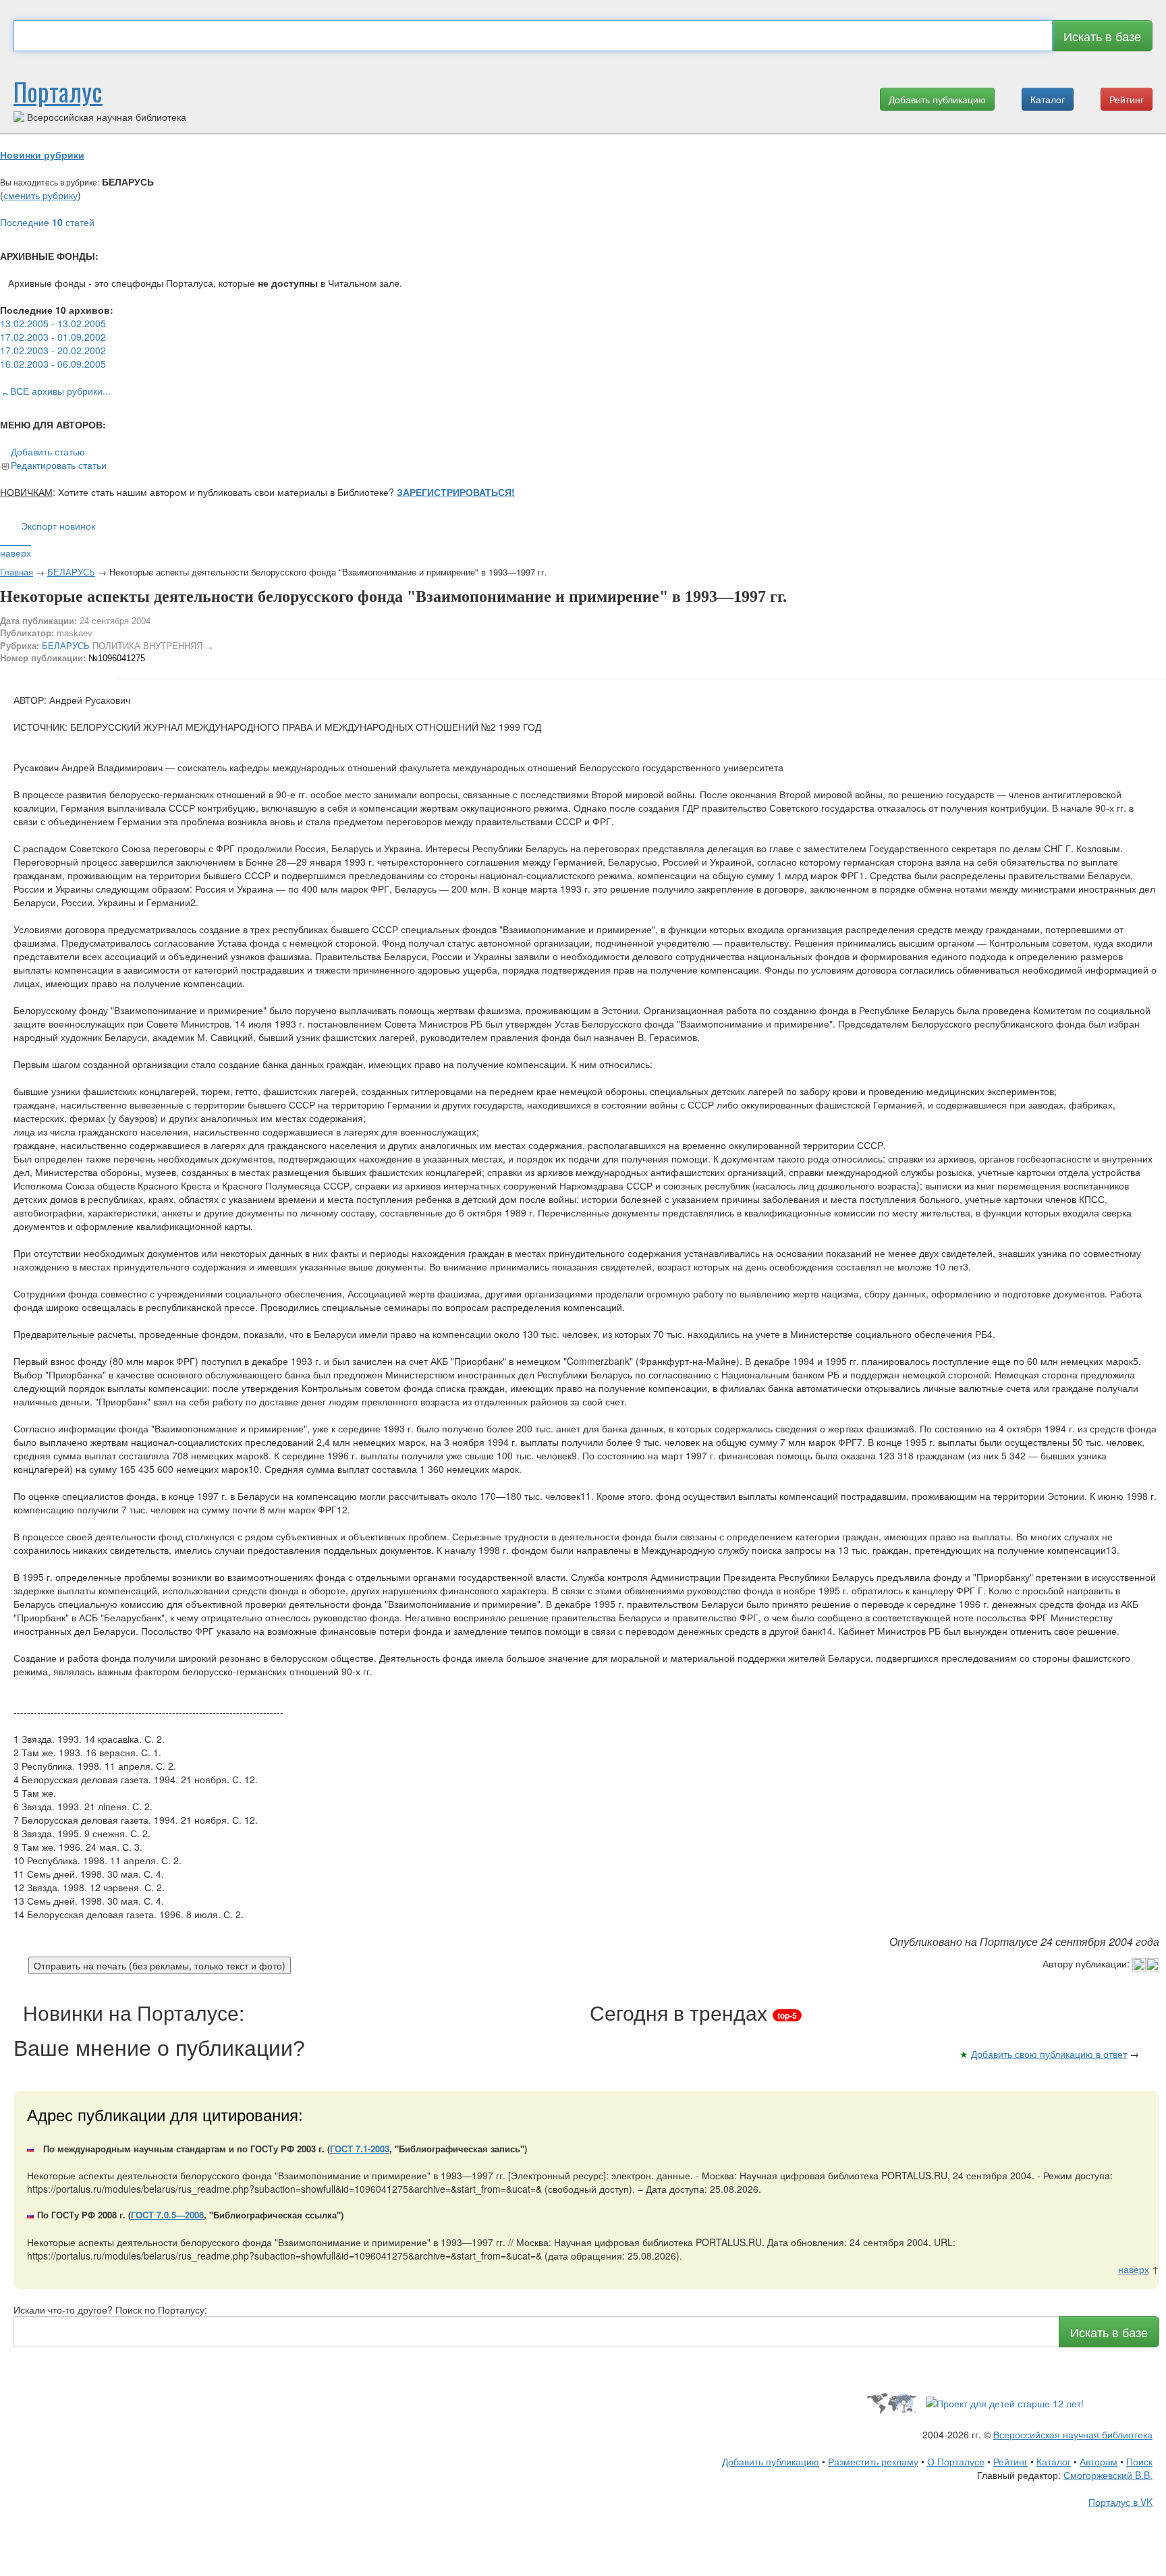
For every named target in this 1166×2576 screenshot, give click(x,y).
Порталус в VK (1120, 2502)
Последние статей (47, 222)
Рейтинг (1127, 99)
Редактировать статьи (59, 465)
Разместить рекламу (873, 2461)
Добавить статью (48, 451)
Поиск (1139, 2461)
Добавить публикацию (937, 99)
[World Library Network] (891, 2402)
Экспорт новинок (58, 526)
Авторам (1099, 2461)
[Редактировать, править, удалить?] (1146, 1963)
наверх (16, 553)
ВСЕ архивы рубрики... (60, 391)
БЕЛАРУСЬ (71, 572)
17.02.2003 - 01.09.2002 (53, 337)
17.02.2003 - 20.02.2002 (53, 350)
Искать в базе (1102, 36)
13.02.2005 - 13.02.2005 (53, 323)
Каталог (1048, 99)
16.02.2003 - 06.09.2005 (53, 364)
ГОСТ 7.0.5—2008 (167, 2215)
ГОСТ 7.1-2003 (360, 2149)
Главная (17, 572)
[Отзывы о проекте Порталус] (1005, 2402)
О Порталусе (956, 2461)
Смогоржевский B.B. (1108, 2475)
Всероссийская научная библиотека (1073, 2434)
